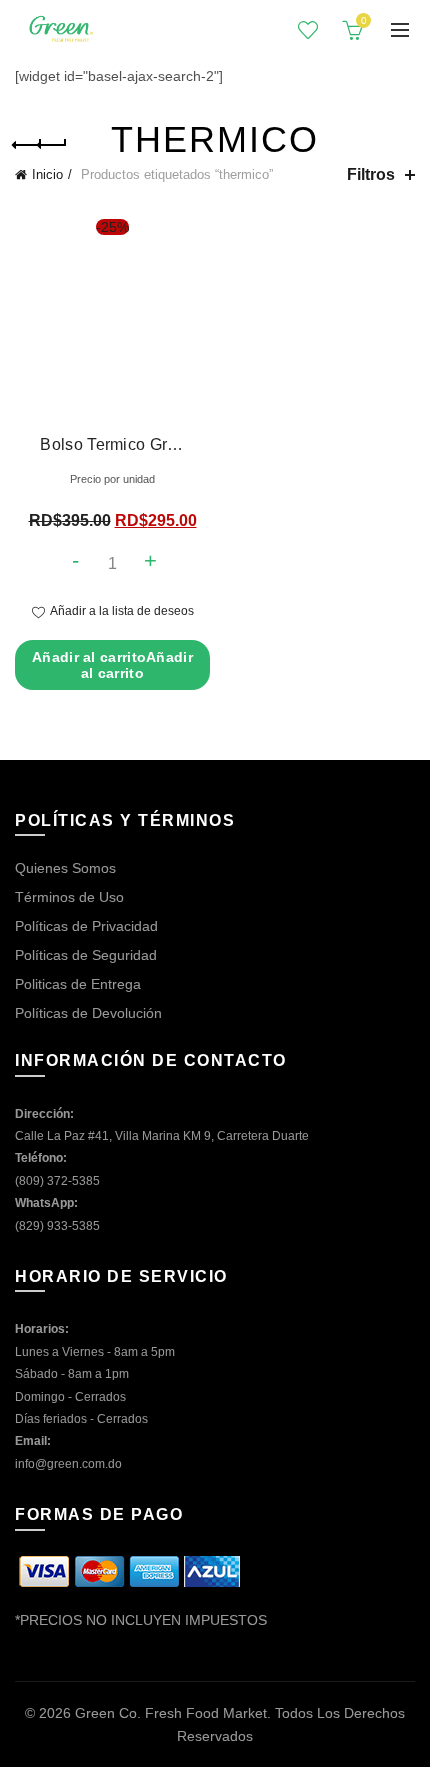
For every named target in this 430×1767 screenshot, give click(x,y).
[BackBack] (40, 145)
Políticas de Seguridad (86, 955)
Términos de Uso (69, 897)
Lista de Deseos (308, 30)
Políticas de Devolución (88, 1013)
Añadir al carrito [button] (112, 665)
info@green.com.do (68, 1464)
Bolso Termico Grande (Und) (112, 444)
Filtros (371, 174)
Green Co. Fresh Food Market (171, 1713)
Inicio (47, 174)
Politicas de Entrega (78, 984)
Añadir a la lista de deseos (122, 611)
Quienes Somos (65, 868)
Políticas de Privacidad (86, 926)
